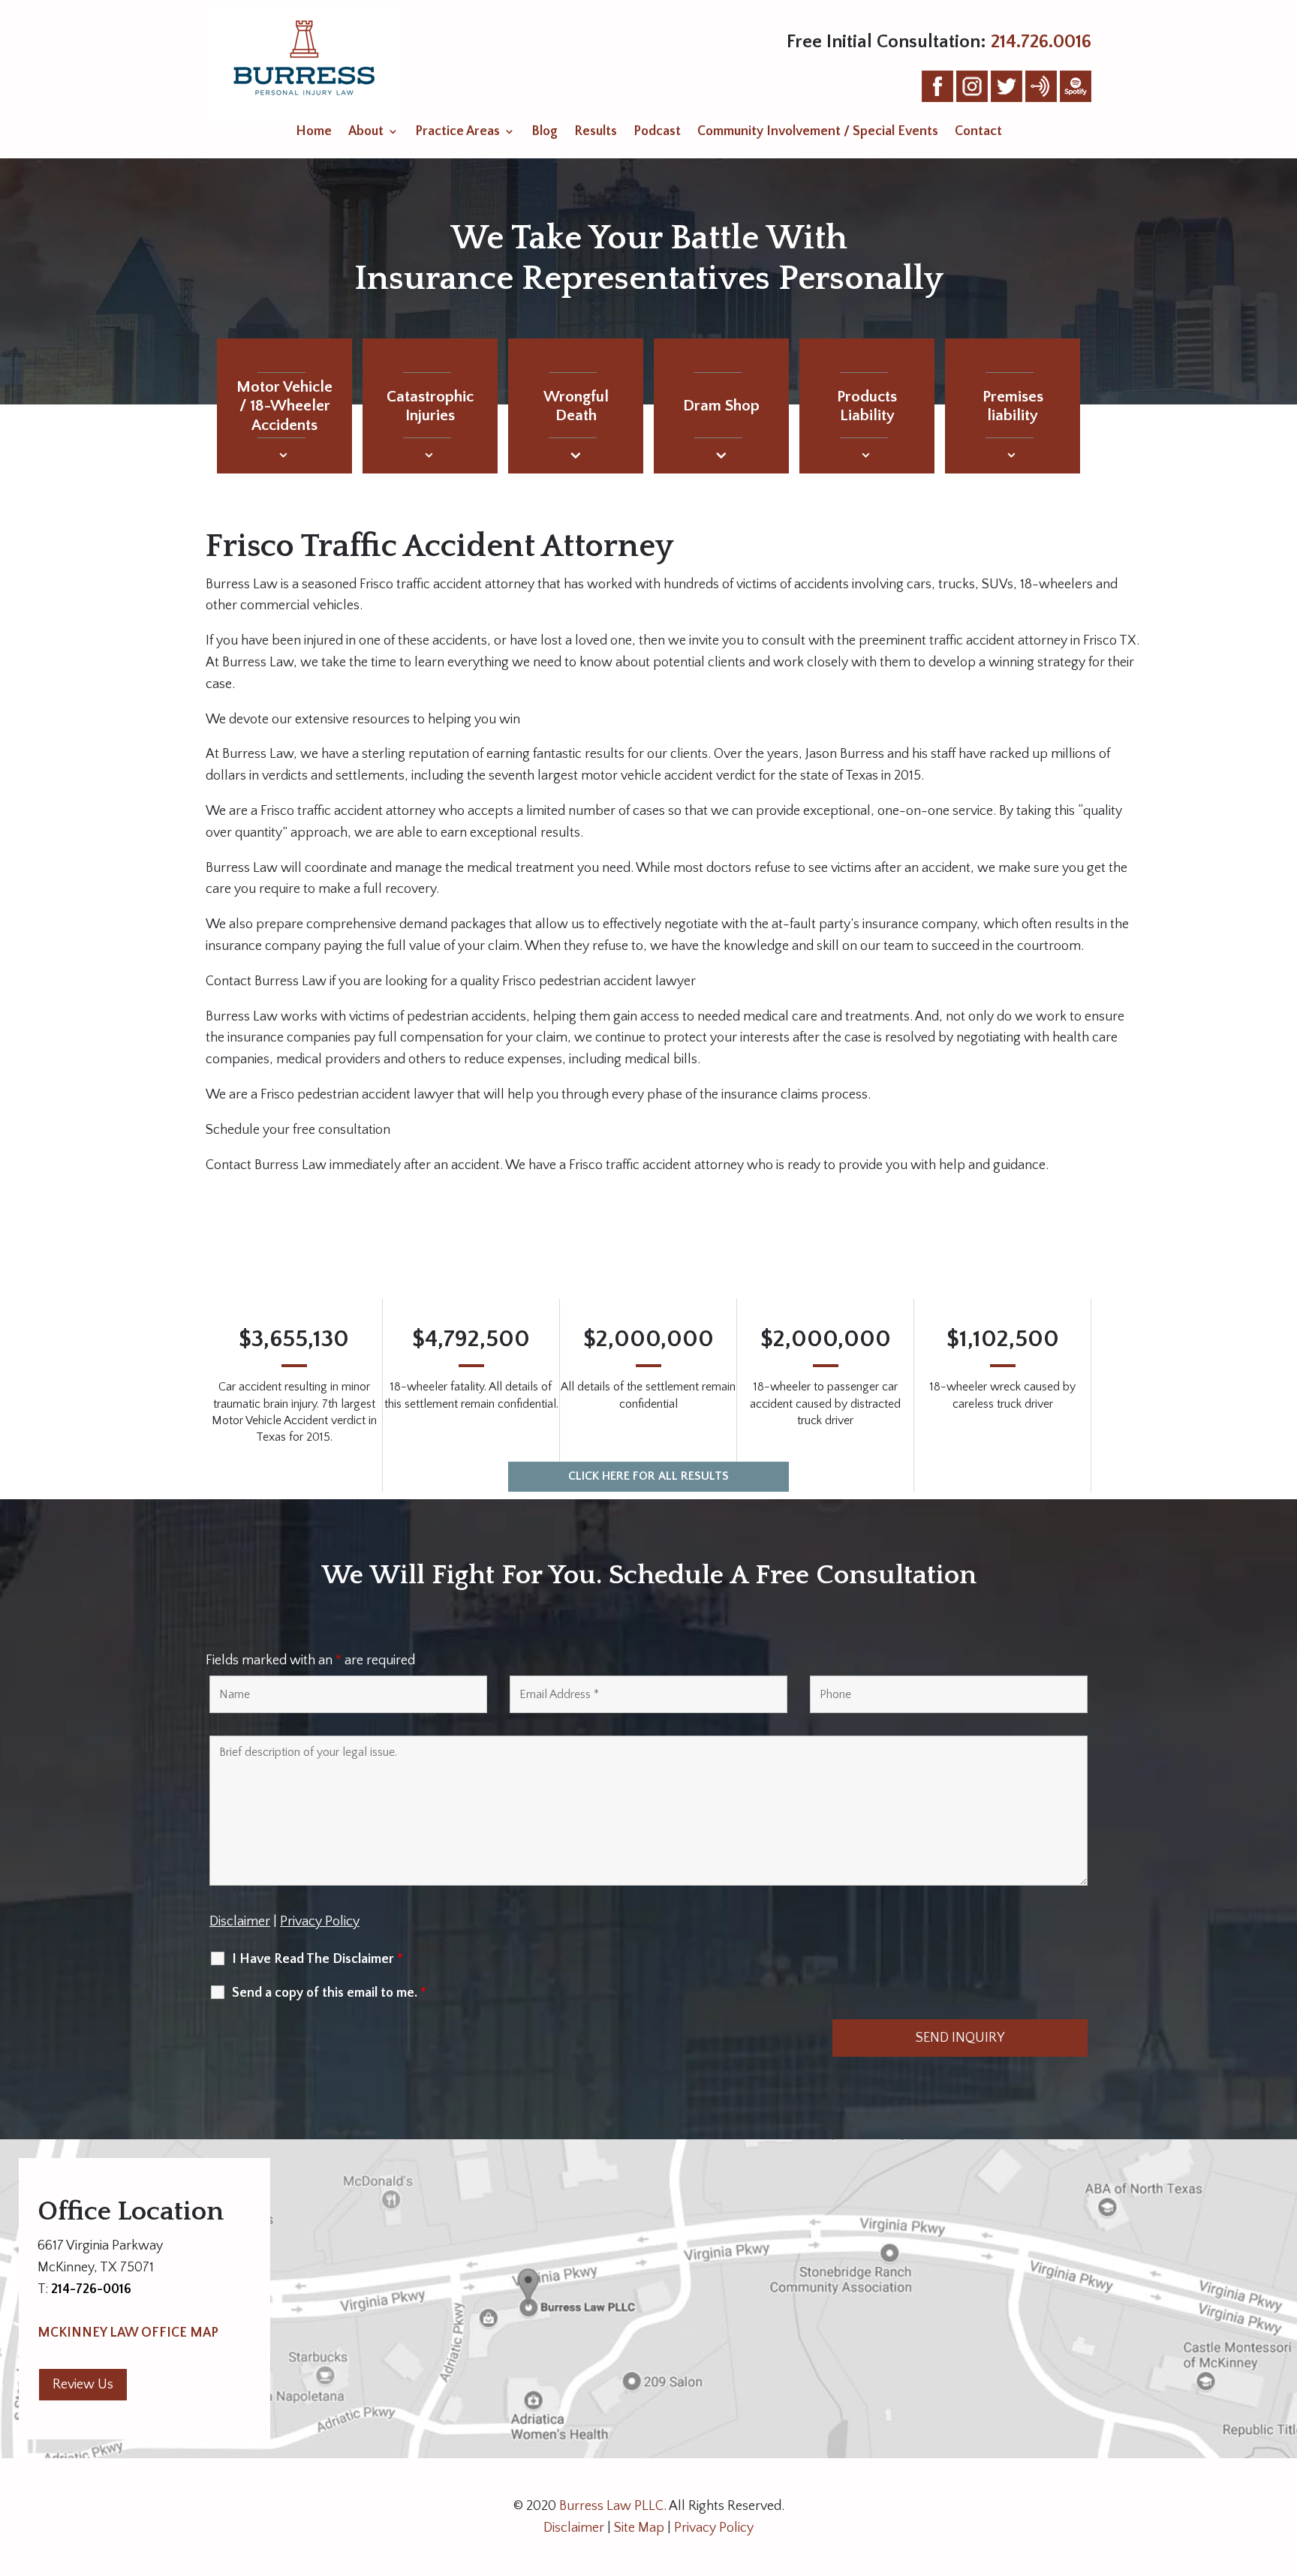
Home (314, 132)
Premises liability (1013, 406)
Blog (545, 132)
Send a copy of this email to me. (329, 1993)
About (366, 132)
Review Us (83, 2385)
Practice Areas (457, 132)
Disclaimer (240, 1922)
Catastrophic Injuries (430, 406)
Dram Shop (721, 406)
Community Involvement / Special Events (818, 132)
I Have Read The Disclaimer (317, 1959)
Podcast (657, 132)
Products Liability (867, 406)
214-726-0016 (91, 2289)
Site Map (639, 2528)
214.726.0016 (1041, 42)
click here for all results (648, 1476)
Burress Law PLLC (611, 2506)
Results (596, 132)
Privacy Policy (320, 1922)
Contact (978, 132)
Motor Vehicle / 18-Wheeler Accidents (284, 406)
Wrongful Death (576, 406)
